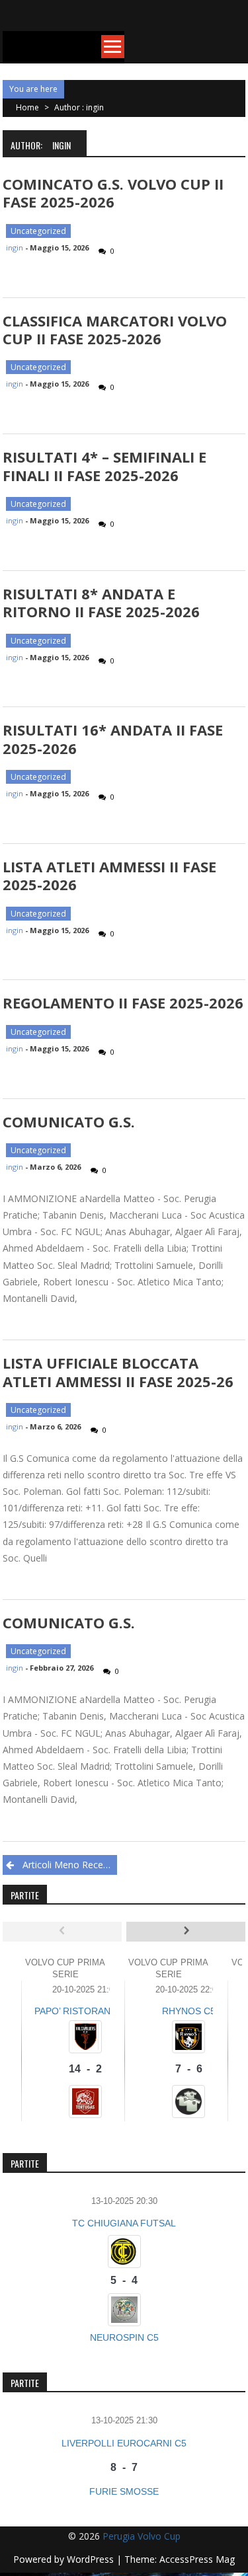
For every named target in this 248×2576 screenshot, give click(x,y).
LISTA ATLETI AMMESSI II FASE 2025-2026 (109, 875)
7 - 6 (189, 2069)
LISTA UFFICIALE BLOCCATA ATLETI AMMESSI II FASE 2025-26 (118, 1372)
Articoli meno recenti (68, 1865)
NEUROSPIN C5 (124, 2337)
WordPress (92, 2559)
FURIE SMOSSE (124, 2491)
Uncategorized (38, 231)
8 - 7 (124, 2467)
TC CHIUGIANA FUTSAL (124, 2223)
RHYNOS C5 (189, 2011)
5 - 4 (124, 2280)
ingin (15, 247)
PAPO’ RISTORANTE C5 (86, 2011)
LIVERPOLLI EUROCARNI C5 (124, 2443)
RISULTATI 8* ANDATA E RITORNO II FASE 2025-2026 (101, 602)
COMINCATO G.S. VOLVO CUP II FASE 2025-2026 (113, 193)
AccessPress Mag (197, 2559)
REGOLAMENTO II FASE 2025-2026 (123, 1003)
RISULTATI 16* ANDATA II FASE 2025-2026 (113, 739)
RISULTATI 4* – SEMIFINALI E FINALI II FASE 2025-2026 (104, 466)
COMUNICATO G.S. (69, 1121)
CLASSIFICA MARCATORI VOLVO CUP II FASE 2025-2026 (115, 329)
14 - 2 (85, 2069)
